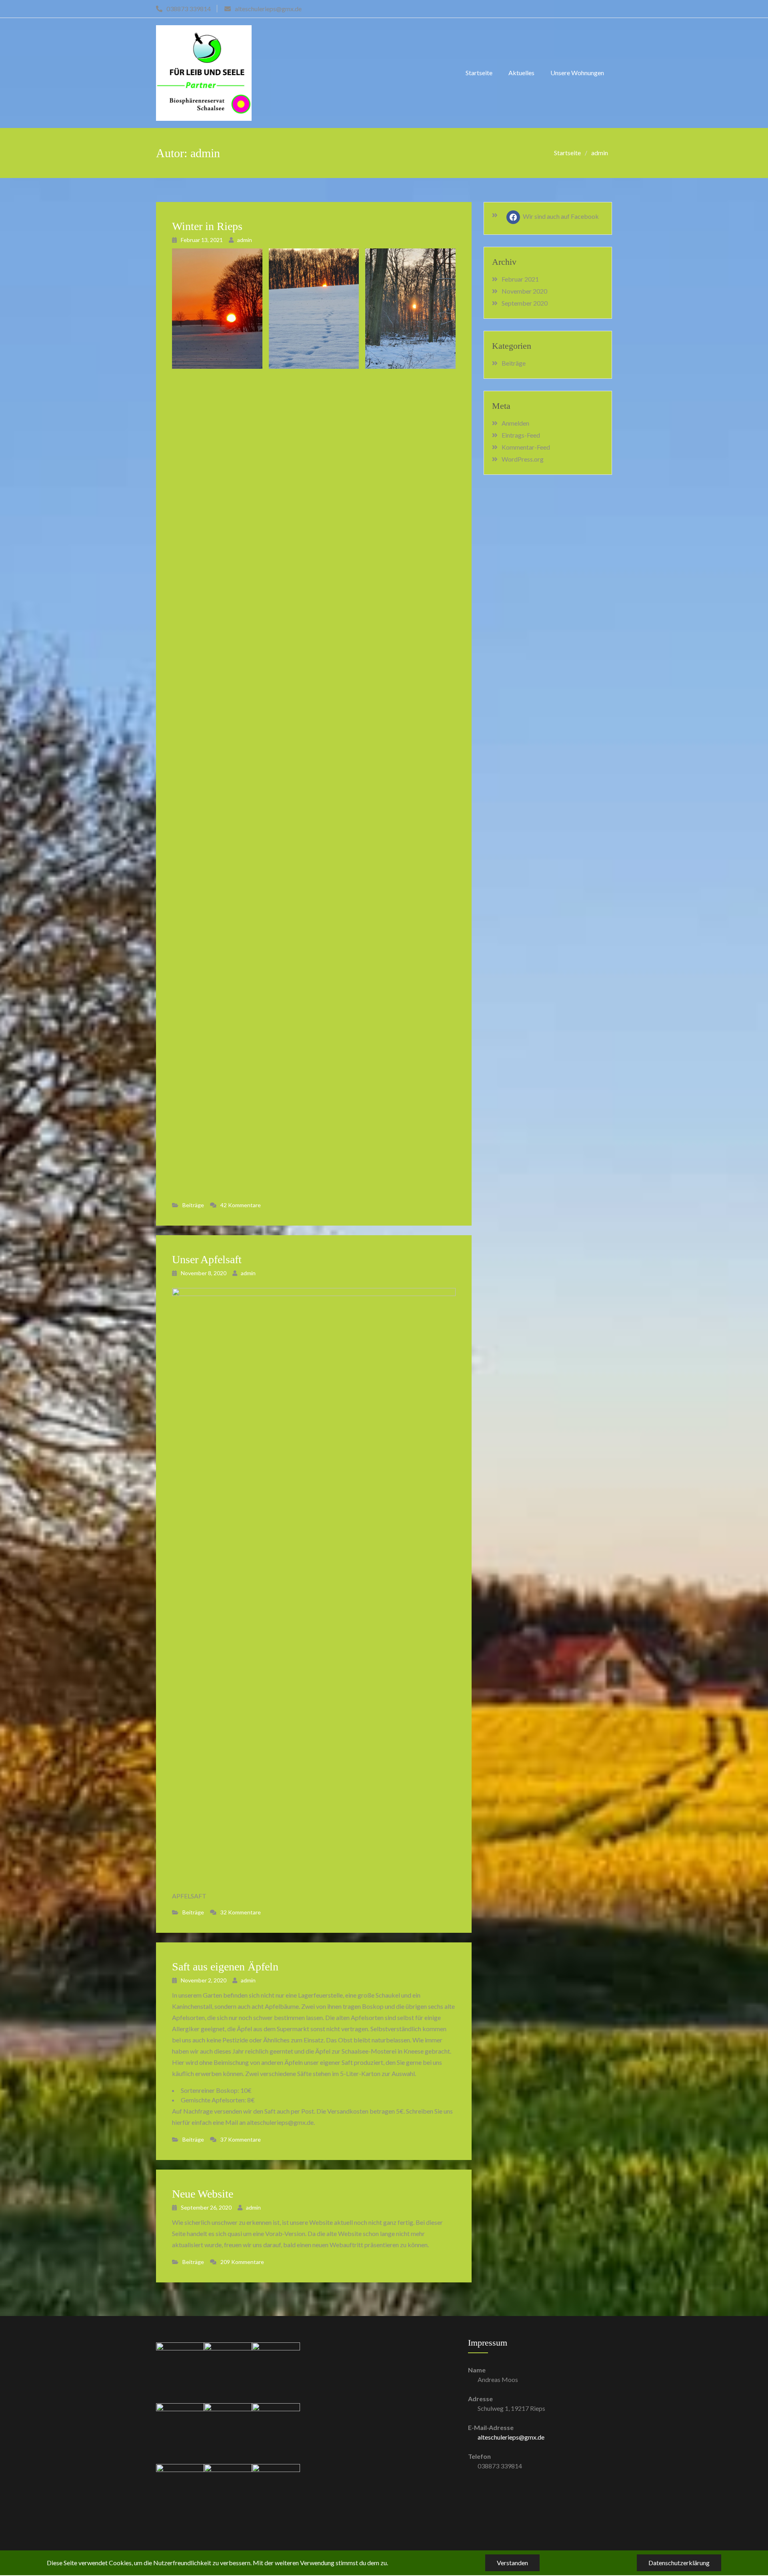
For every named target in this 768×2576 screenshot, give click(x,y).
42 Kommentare (241, 1205)
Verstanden (512, 2563)
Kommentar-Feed (526, 447)
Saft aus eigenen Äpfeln (225, 1967)
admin (245, 240)
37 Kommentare (241, 2139)
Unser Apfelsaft (207, 1259)
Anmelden (515, 423)
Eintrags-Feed (521, 435)
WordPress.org (523, 459)
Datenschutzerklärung (679, 2563)
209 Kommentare (242, 2262)
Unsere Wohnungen (577, 73)
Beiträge (193, 1205)
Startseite (479, 73)
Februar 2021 (520, 279)
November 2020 (524, 291)
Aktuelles (521, 73)
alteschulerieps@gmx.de (511, 2437)
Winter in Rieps (207, 226)
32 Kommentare (241, 1912)
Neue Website (203, 2194)
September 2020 (525, 303)
